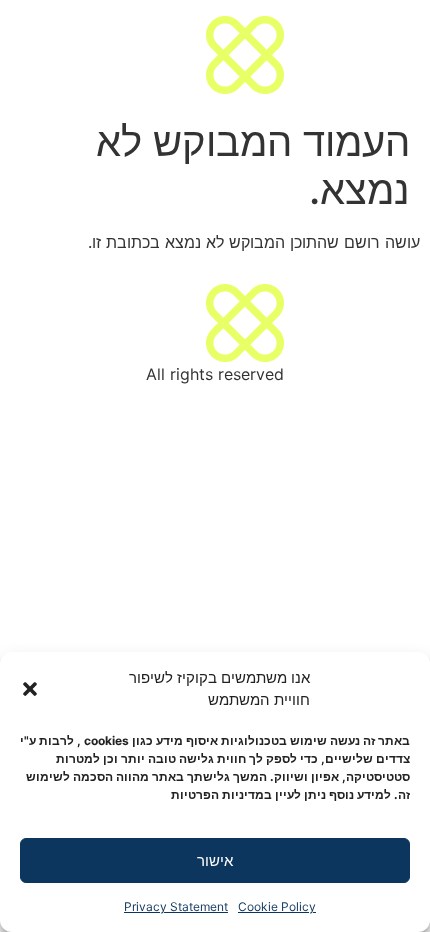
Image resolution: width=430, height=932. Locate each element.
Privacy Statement (176, 906)
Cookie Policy (277, 906)
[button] (30, 689)
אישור (215, 860)
